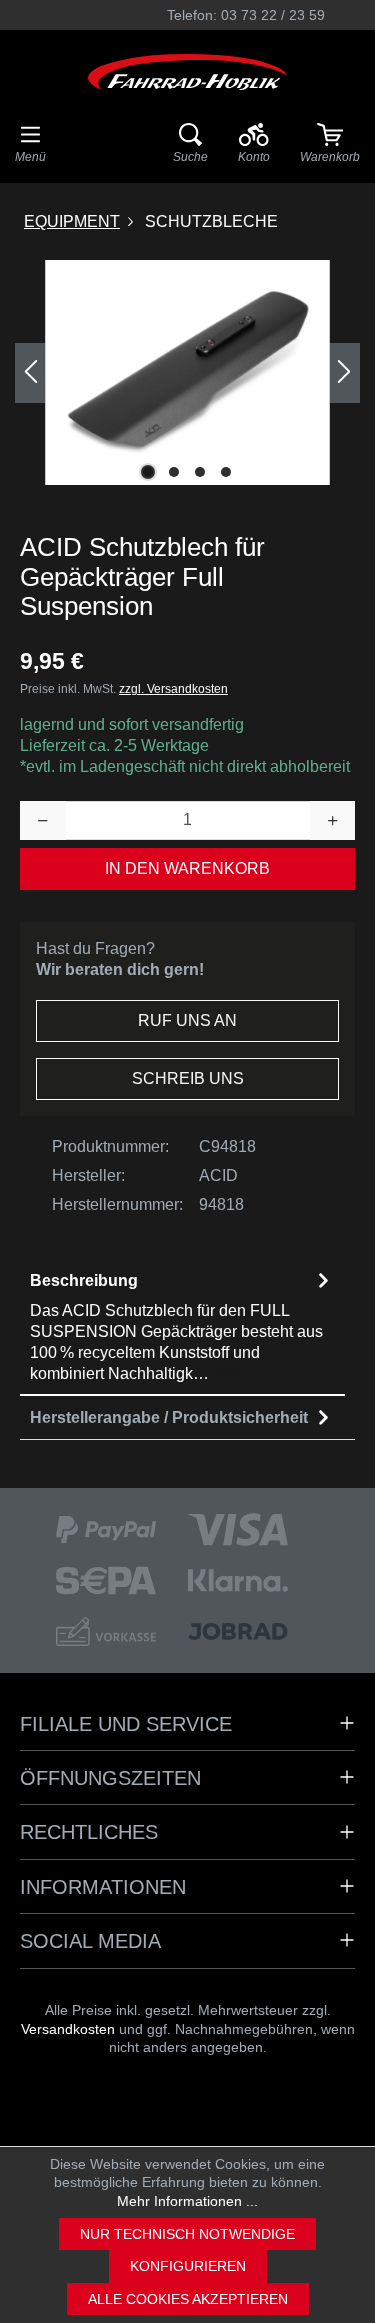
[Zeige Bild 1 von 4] (148, 472)
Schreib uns (188, 1078)
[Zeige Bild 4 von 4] (226, 472)
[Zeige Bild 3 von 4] (200, 472)
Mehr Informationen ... (187, 2201)
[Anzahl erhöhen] (333, 820)
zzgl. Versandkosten (173, 689)
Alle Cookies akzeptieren (188, 2299)
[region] (187, 372)
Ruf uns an (187, 1020)
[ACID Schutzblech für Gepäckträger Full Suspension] (187, 372)
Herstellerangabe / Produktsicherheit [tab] (169, 1417)
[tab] (182, 1327)
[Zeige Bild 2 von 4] (174, 472)
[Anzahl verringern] (43, 820)
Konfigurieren (188, 2266)
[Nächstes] (345, 373)
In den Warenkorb (187, 868)
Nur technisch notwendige (187, 2234)
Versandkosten (68, 2029)
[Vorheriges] (30, 373)
